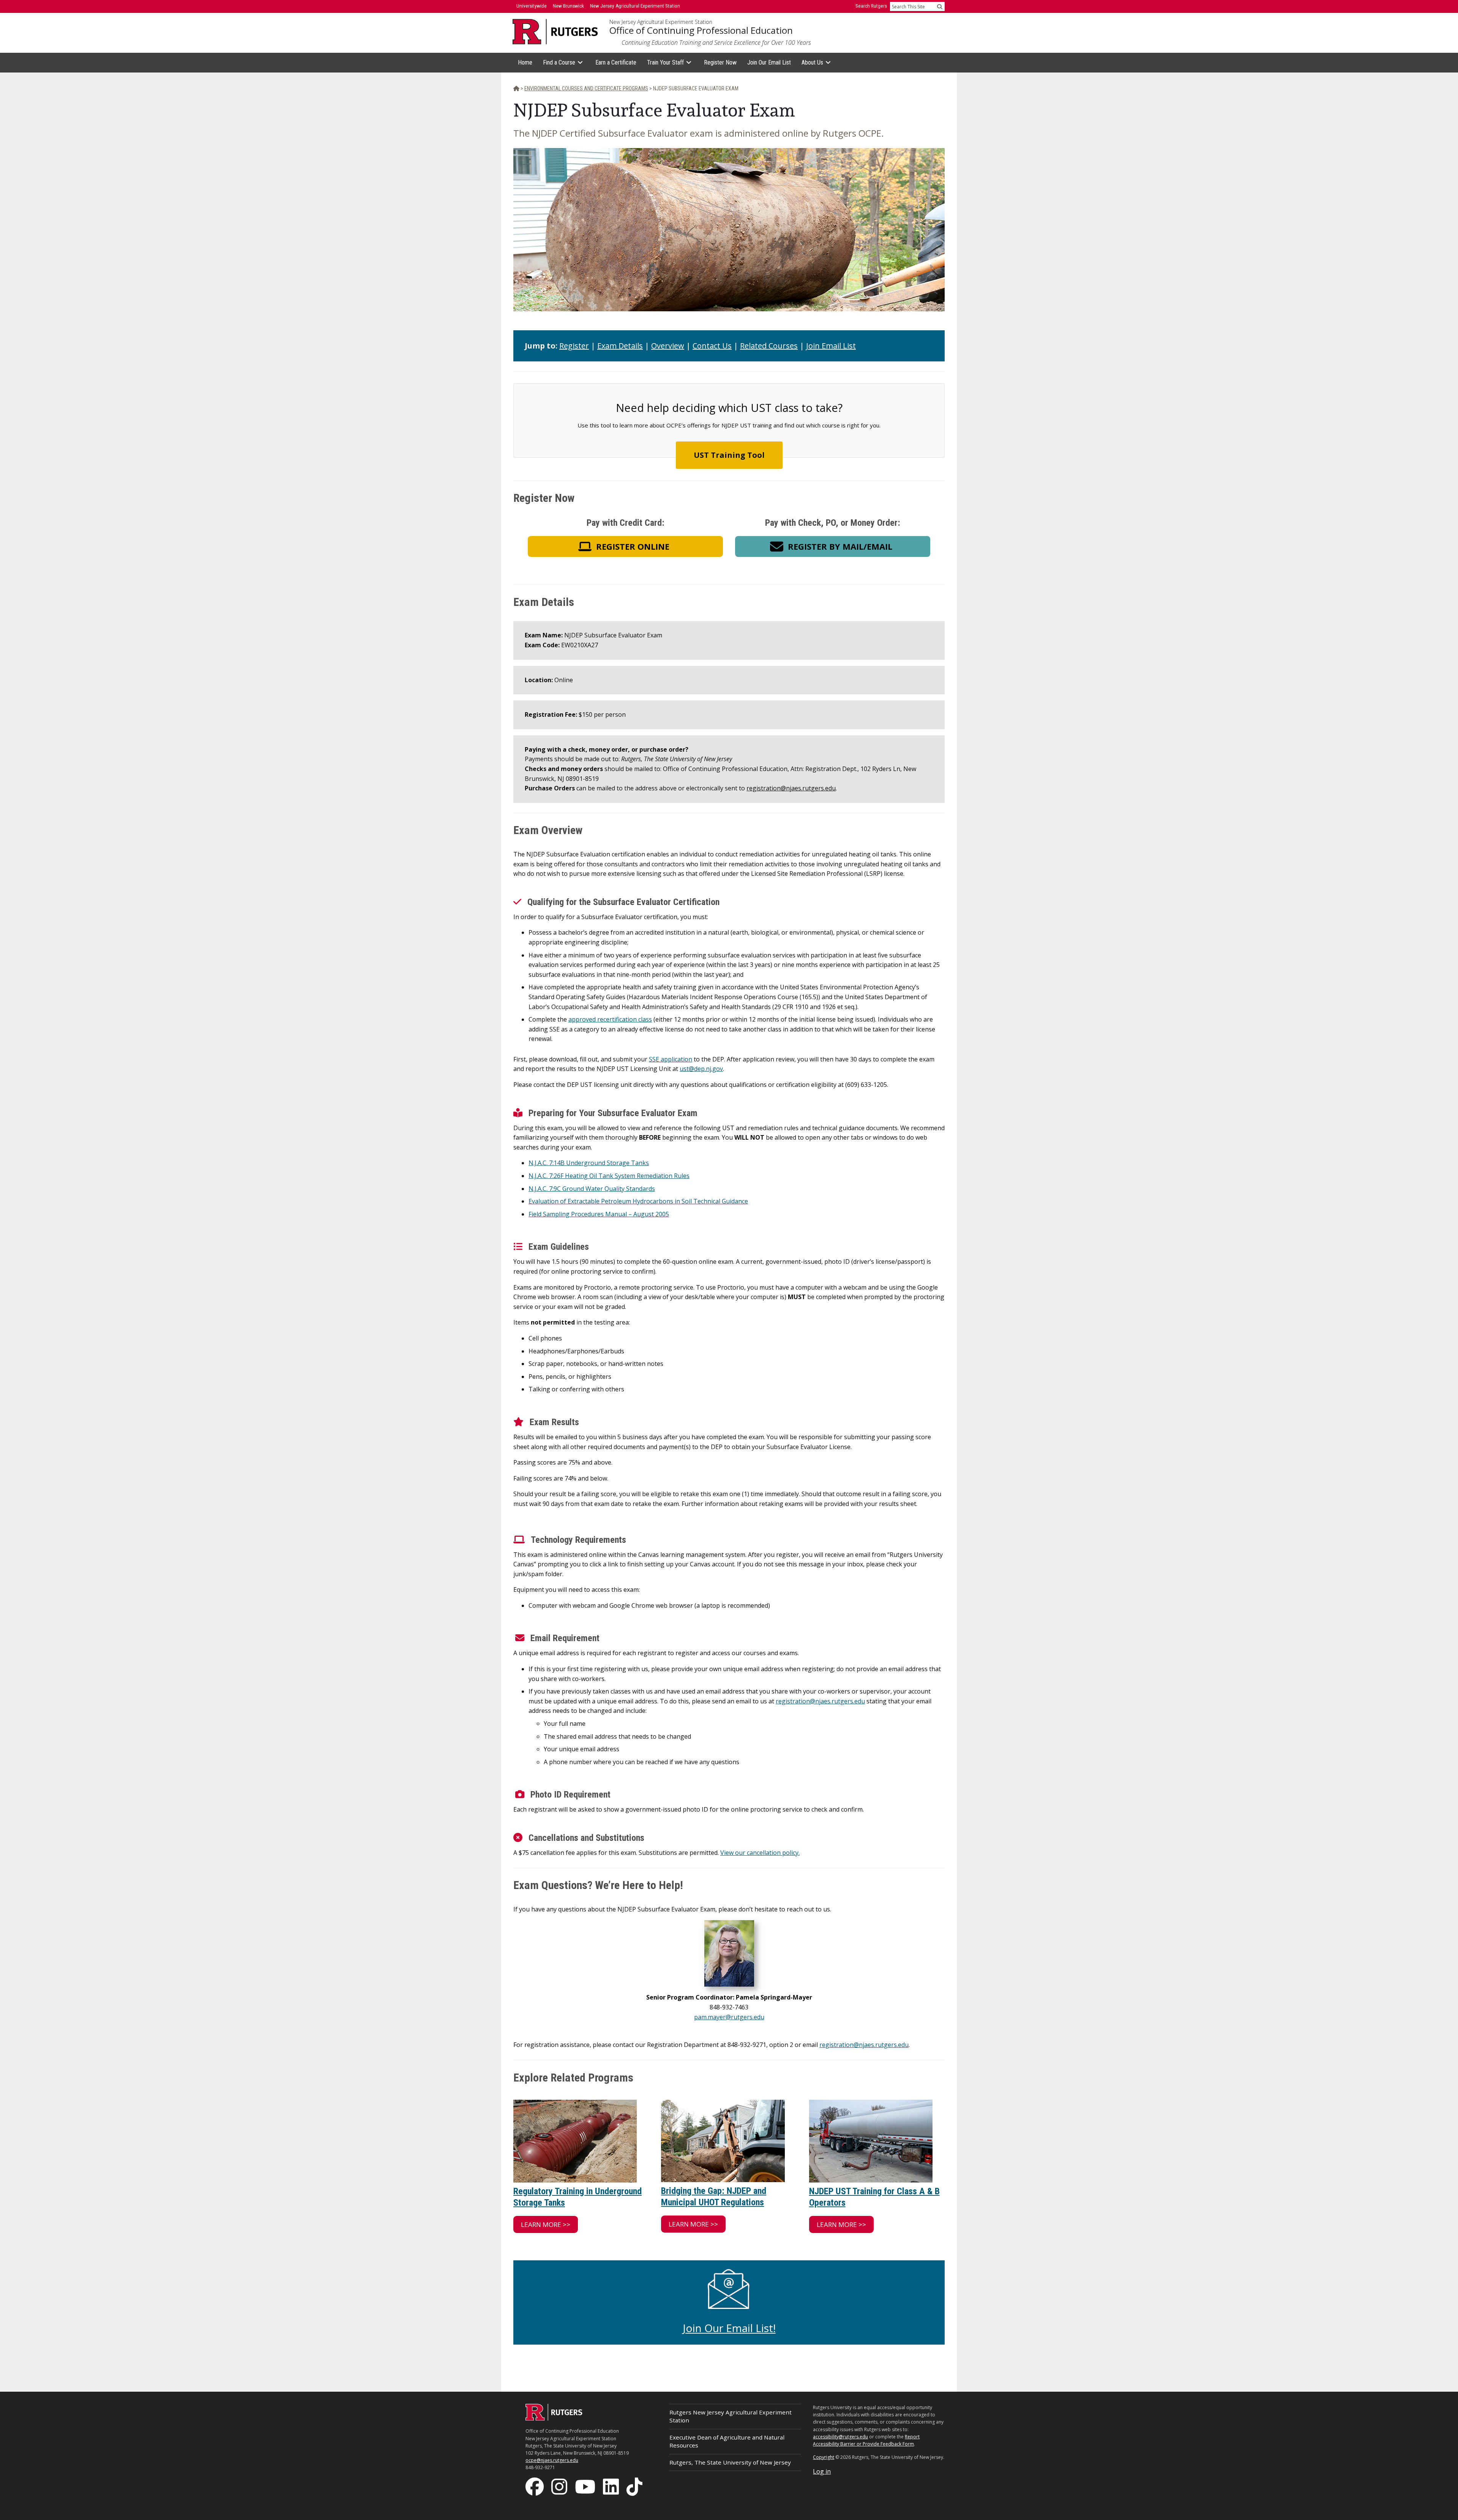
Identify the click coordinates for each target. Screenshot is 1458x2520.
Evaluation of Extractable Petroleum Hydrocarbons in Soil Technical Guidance (638, 1201)
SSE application (671, 1059)
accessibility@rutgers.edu (840, 2437)
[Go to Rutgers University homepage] (555, 32)
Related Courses (769, 346)
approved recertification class (610, 1019)
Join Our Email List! (729, 2328)
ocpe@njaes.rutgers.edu (552, 2460)
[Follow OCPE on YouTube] (586, 2486)
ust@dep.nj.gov (701, 1069)
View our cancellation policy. (760, 1853)
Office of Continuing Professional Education (701, 30)
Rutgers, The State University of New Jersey (730, 2462)
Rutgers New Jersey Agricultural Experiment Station (731, 2416)
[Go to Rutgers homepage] (554, 2418)
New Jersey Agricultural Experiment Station (661, 22)
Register (574, 346)
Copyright (824, 2457)
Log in (822, 2471)
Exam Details (620, 346)
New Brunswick (568, 6)
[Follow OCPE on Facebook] (535, 2486)
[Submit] (940, 6)
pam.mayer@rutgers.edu (729, 2017)
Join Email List (831, 346)
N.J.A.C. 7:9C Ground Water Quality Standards (592, 1189)
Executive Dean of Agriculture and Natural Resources (727, 2441)
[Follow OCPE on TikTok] (635, 2486)
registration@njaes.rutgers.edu (791, 788)
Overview (668, 346)
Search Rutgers (871, 6)
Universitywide (532, 6)
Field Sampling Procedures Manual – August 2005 (599, 1214)
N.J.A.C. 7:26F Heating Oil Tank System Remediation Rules (609, 1176)
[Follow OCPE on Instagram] (560, 2486)
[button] (625, 546)
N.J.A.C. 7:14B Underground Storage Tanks (589, 1163)
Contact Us (712, 346)
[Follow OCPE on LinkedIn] (612, 2486)
